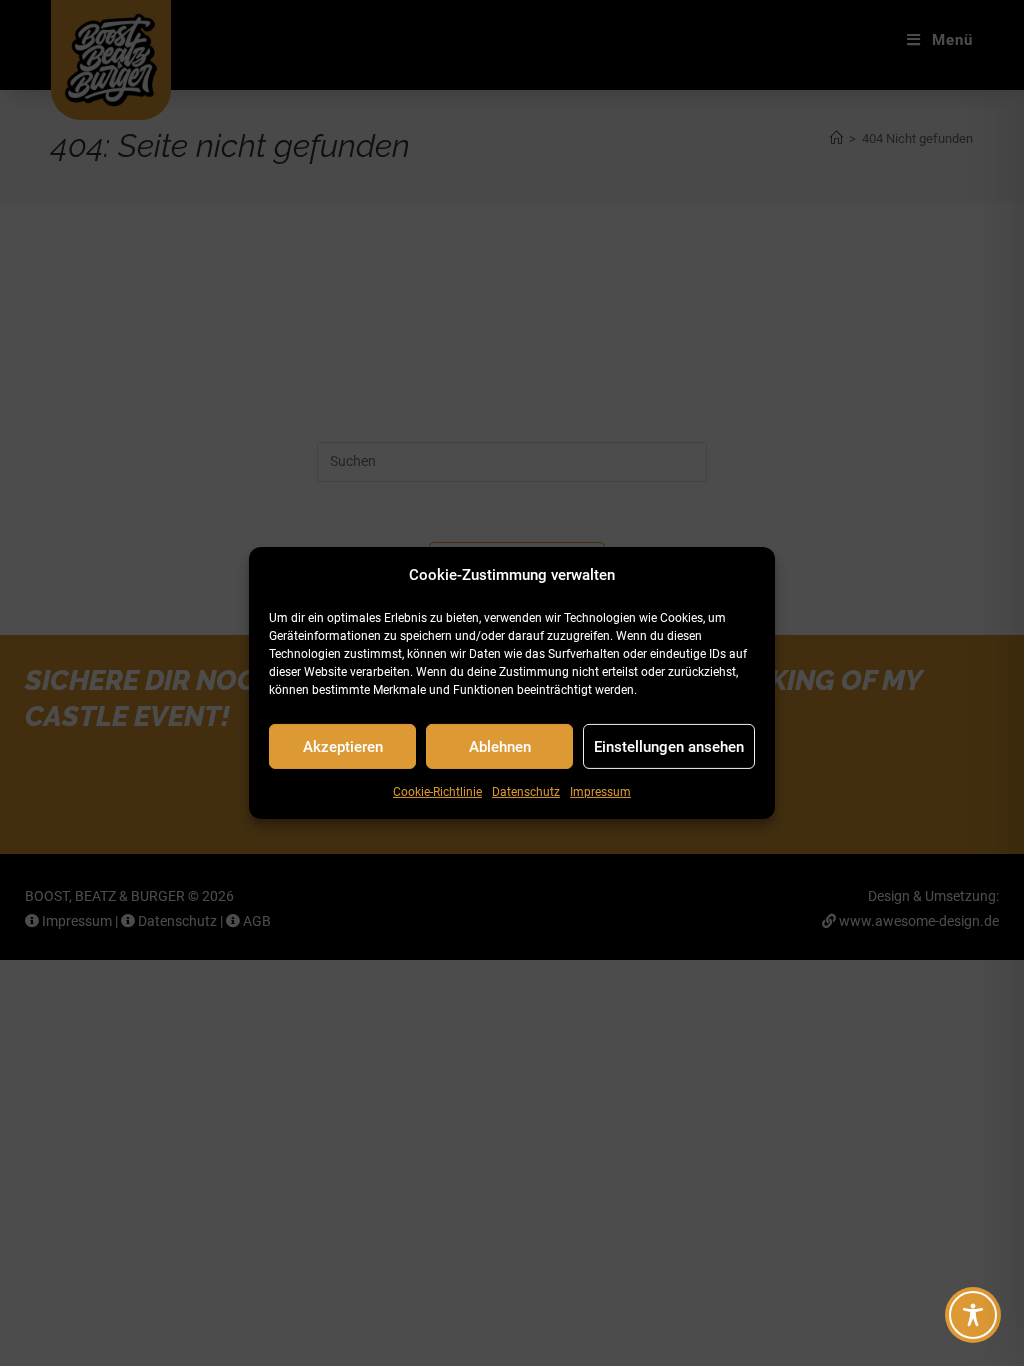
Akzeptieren (343, 746)
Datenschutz (526, 792)
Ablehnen (500, 746)
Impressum (600, 792)
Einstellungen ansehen (669, 746)
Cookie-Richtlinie (437, 792)
